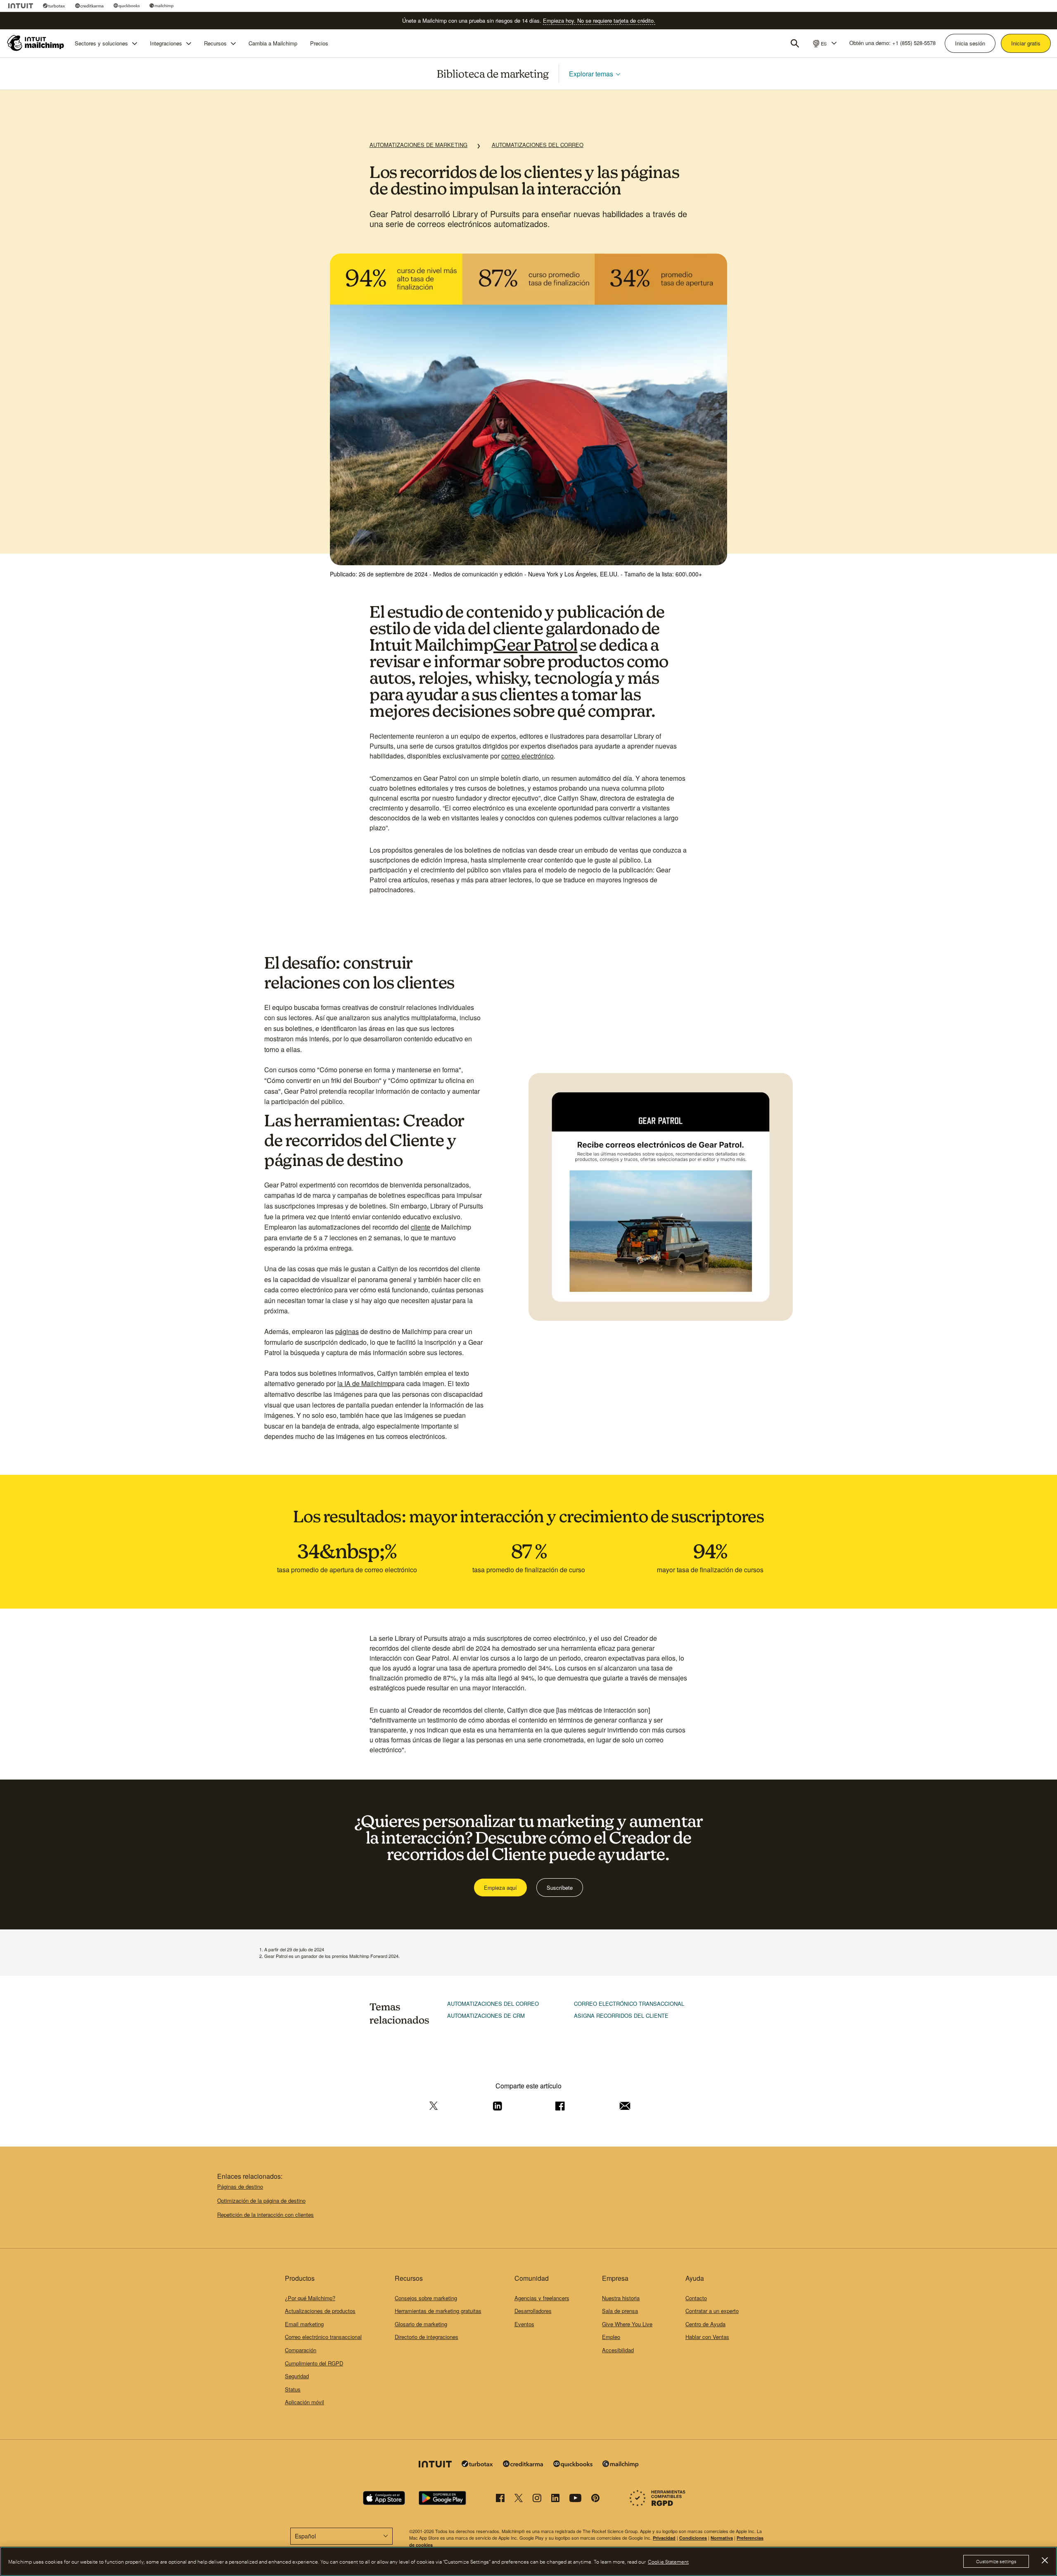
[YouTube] (575, 2499)
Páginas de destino (240, 2186)
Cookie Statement (668, 2562)
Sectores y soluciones (101, 43)
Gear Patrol (536, 645)
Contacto (696, 2298)
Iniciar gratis (1026, 43)
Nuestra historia (621, 2298)
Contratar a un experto (712, 2311)
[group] (824, 43)
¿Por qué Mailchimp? (310, 2298)
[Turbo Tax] (54, 6)
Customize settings (996, 2561)
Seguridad (297, 2376)
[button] (824, 43)
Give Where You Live (627, 2324)
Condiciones (693, 2538)
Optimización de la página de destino (261, 2200)
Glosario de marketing (421, 2324)
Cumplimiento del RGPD (314, 2363)
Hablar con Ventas (707, 2337)
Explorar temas (591, 73)
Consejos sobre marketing (426, 2298)
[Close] (1045, 2560)
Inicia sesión (970, 43)
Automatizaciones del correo (538, 145)
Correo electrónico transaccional (629, 2004)
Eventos (524, 2324)
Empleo (611, 2337)
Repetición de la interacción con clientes (265, 2215)
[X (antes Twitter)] (519, 2499)
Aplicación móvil (305, 2402)
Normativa (722, 2538)
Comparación (301, 2350)
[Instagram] (537, 2499)
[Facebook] (500, 2499)
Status (293, 2389)
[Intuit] (21, 6)
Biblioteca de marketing (493, 73)
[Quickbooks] (127, 6)
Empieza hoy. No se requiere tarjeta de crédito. (599, 20)
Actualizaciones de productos (320, 2311)
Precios (319, 43)
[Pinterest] (595, 2499)
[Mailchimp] (162, 6)
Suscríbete (560, 1888)
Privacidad (664, 2538)
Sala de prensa (620, 2311)
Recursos (215, 43)
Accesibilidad (618, 2350)
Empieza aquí (500, 1888)
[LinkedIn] (555, 2499)
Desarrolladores (533, 2311)
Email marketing (304, 2324)
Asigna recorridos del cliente (621, 2016)
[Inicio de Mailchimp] (36, 43)
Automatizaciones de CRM (486, 2016)
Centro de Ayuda (705, 2324)
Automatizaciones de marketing (418, 145)
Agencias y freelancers (542, 2298)
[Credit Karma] (89, 6)
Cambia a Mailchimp (273, 43)
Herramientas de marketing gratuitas (438, 2311)
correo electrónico (527, 756)
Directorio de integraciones (427, 2337)
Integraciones (166, 43)
